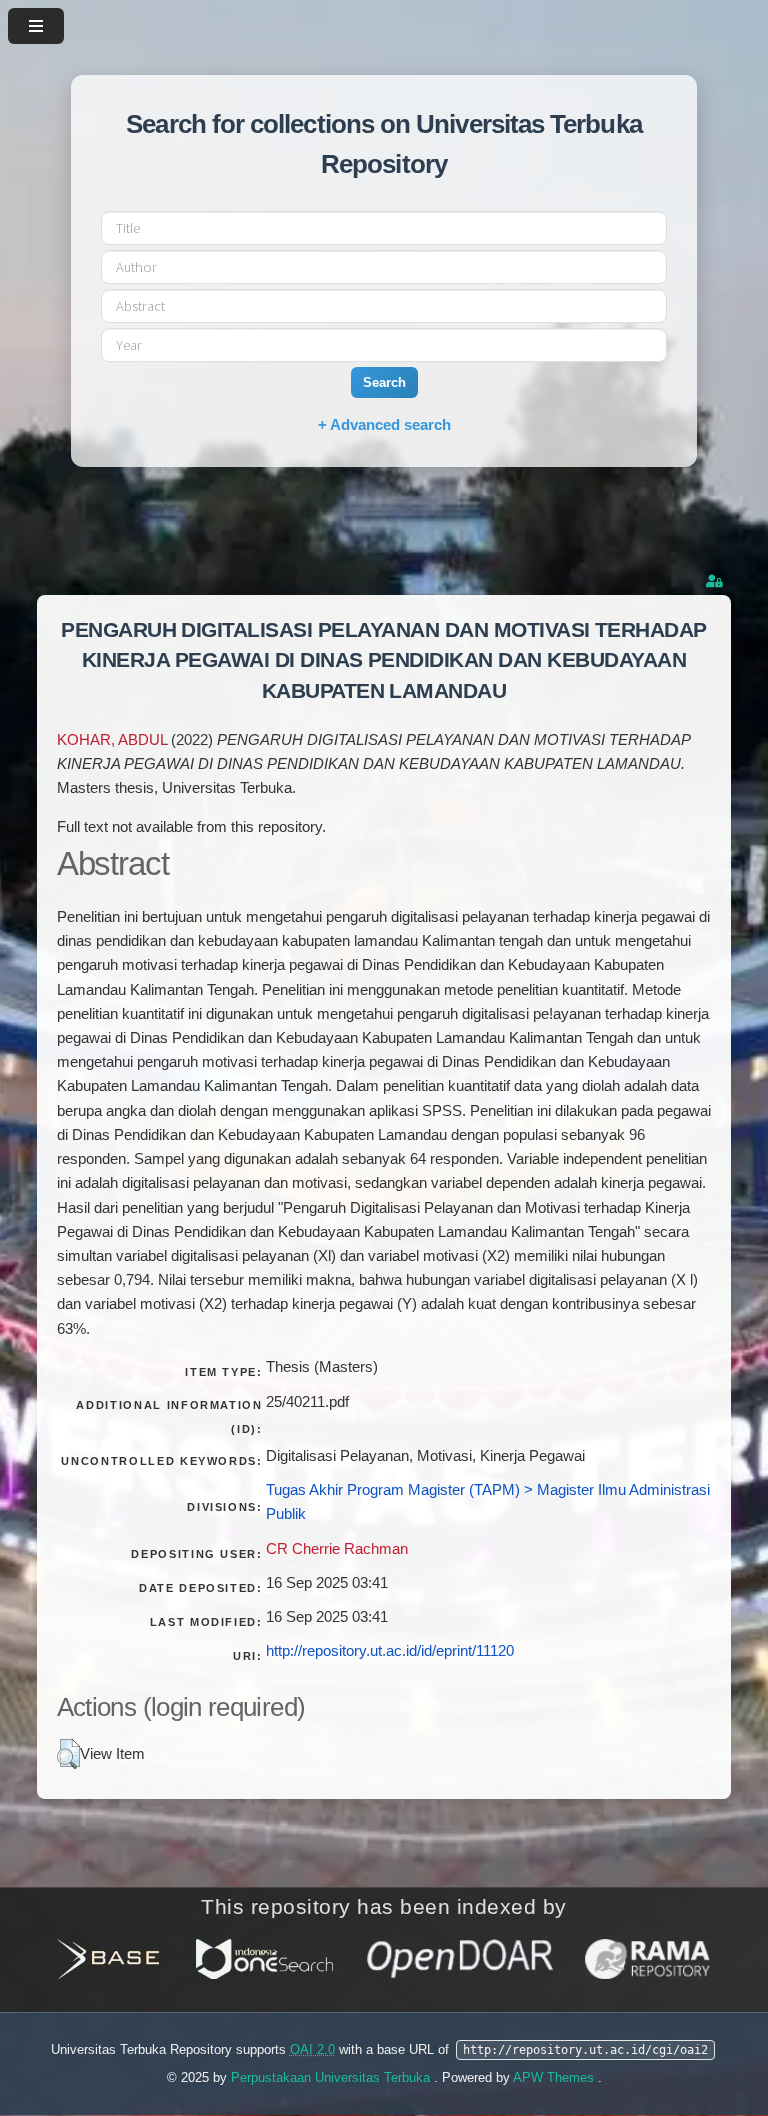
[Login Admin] (716, 581)
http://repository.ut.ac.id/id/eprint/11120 (390, 1651)
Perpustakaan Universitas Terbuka (332, 2077)
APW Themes (555, 2077)
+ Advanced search (384, 424)
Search (384, 382)
